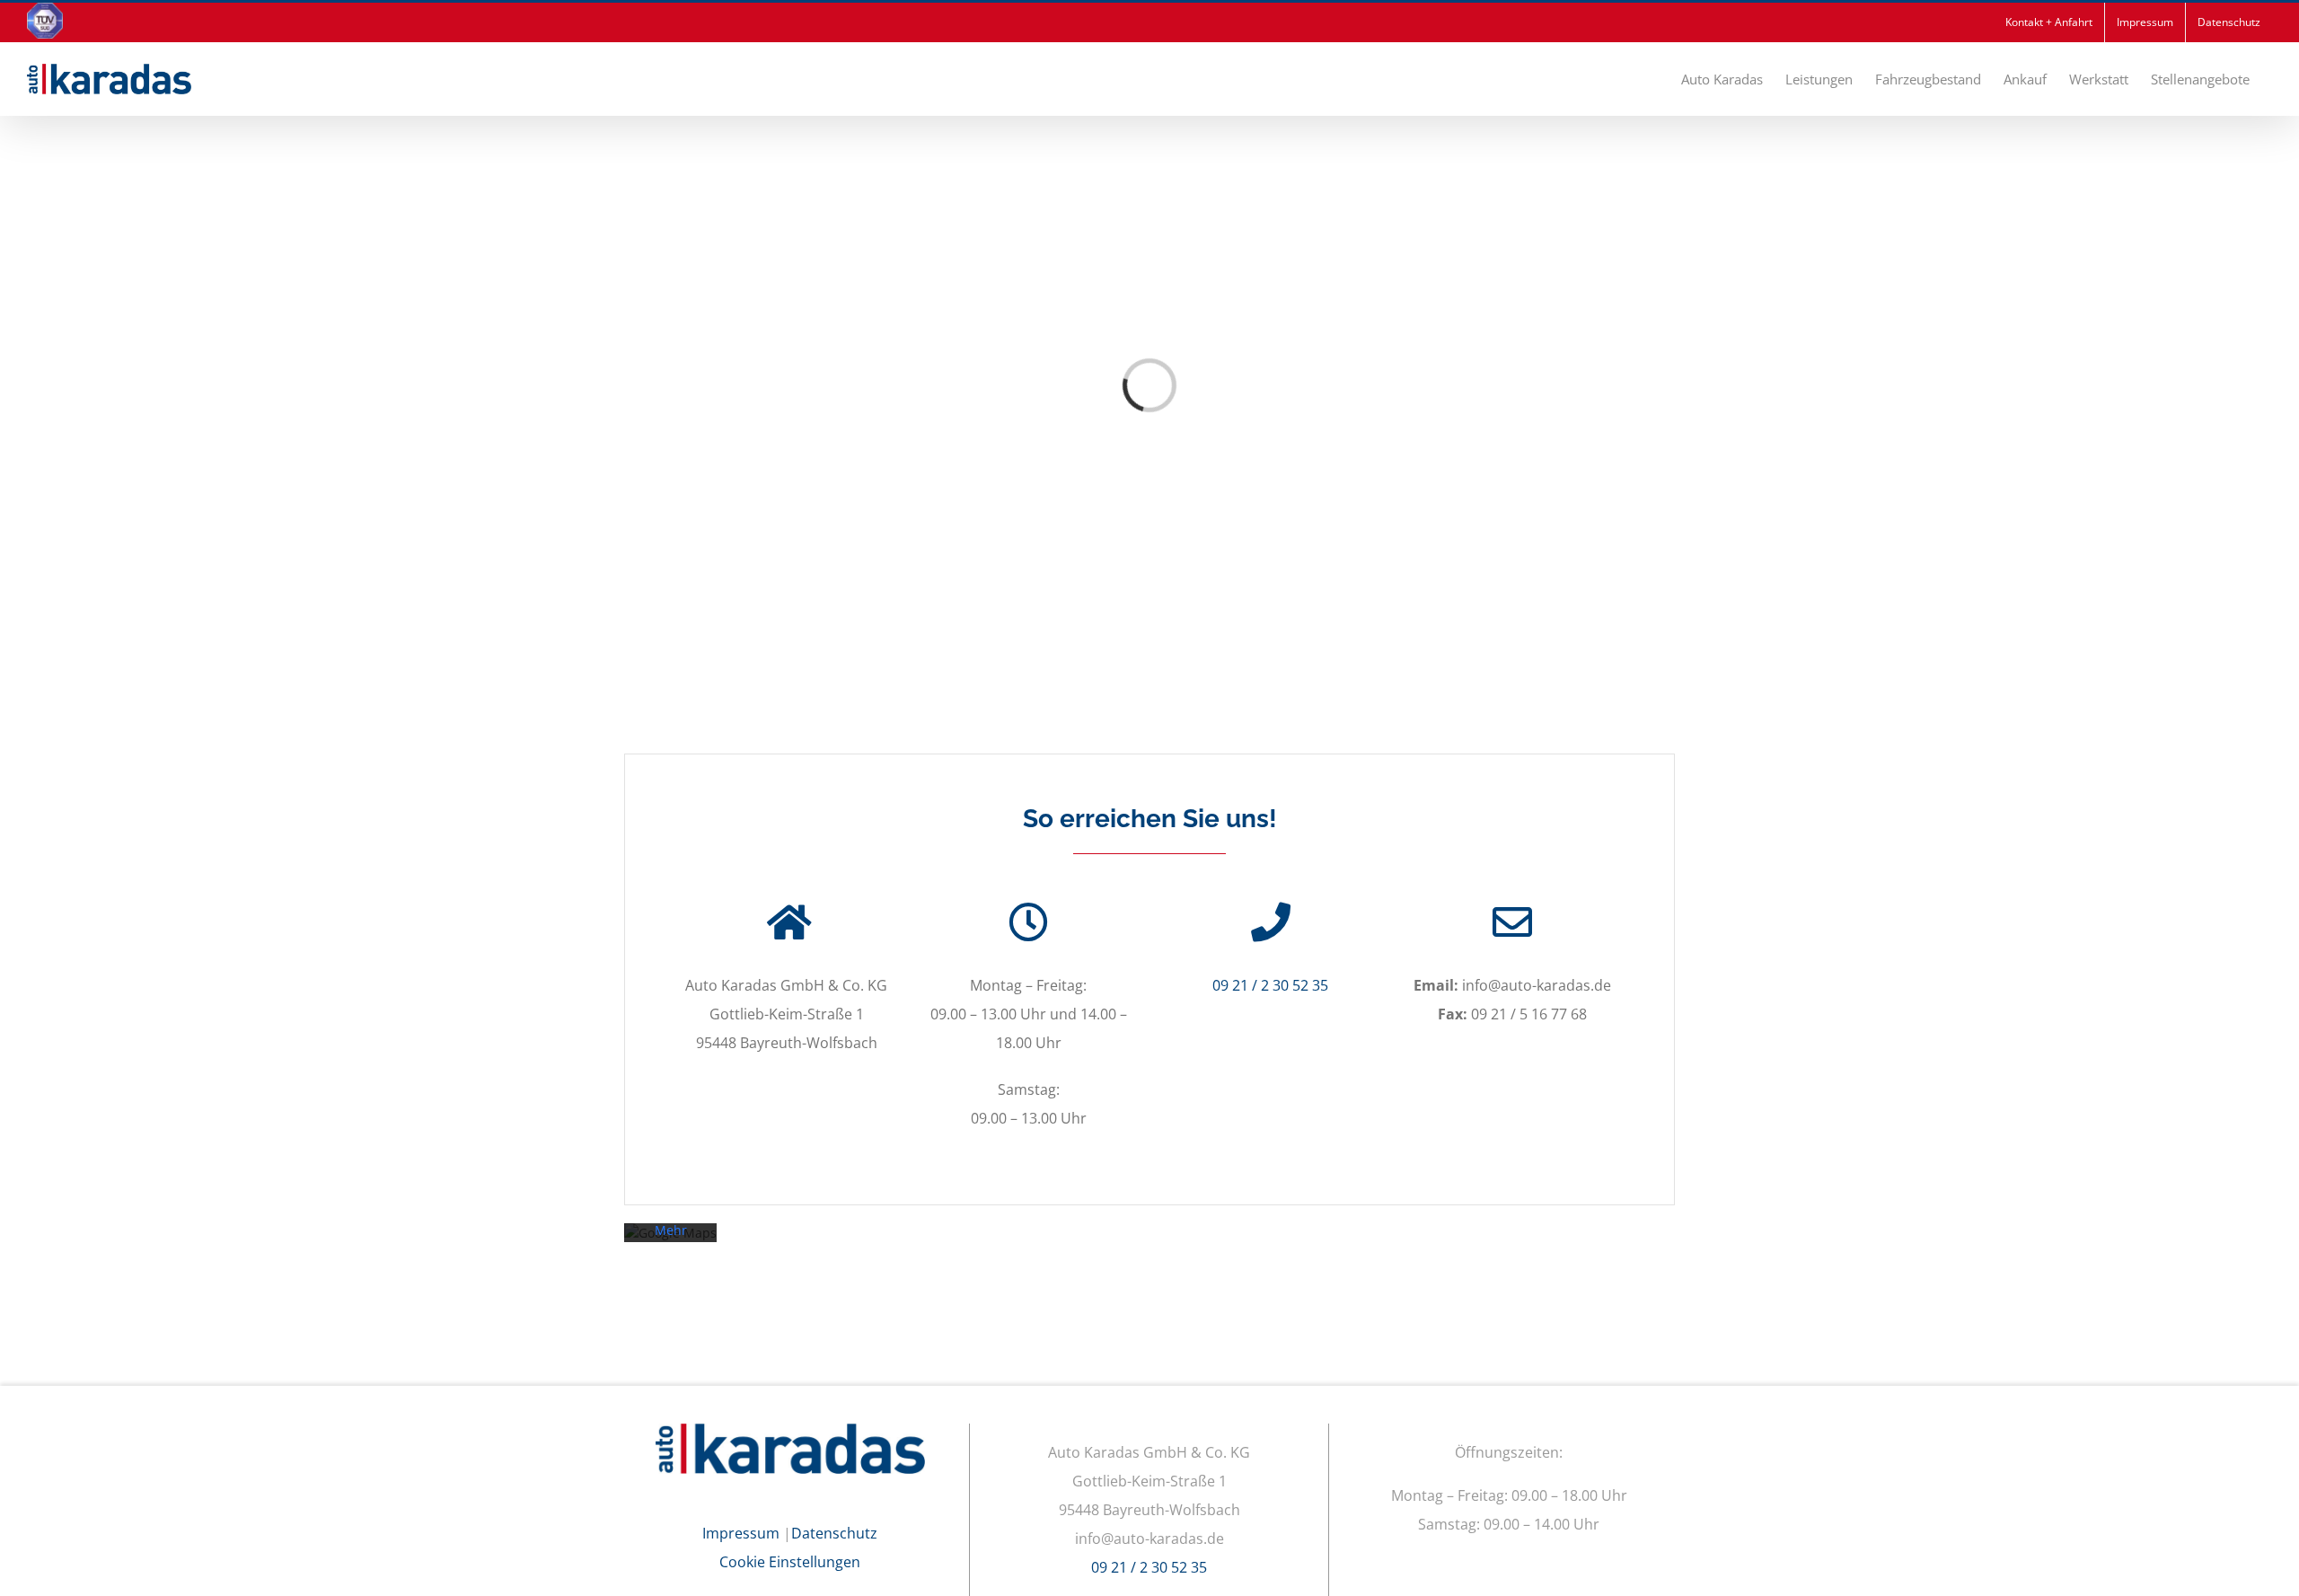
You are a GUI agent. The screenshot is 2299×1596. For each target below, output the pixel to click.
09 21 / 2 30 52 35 (1270, 985)
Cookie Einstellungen (790, 1562)
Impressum (741, 1533)
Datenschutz (834, 1533)
